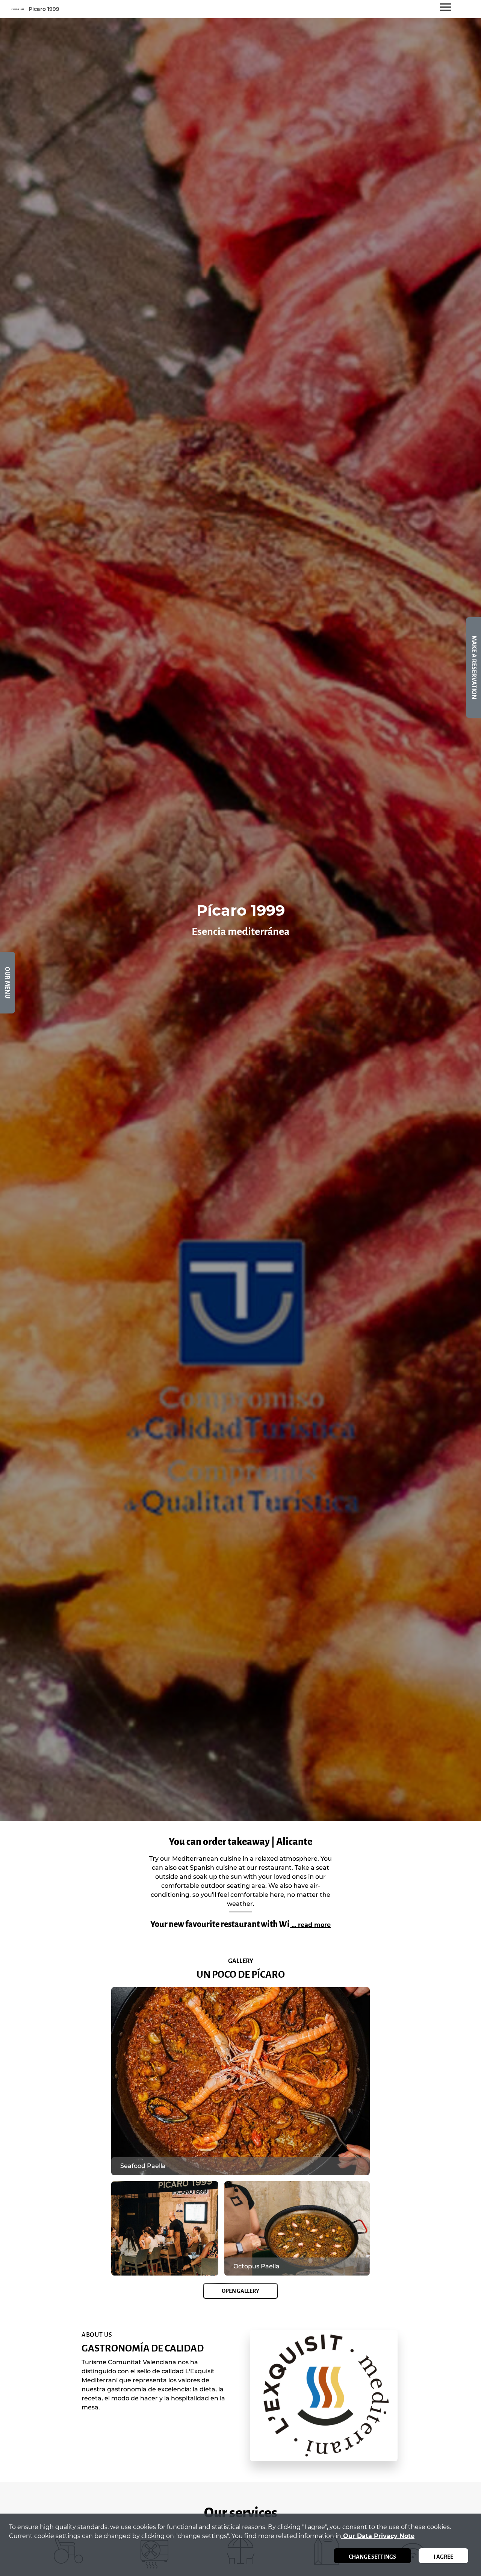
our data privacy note (378, 2536)
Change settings (372, 2557)
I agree (443, 2557)
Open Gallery (240, 2291)
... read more (310, 1925)
